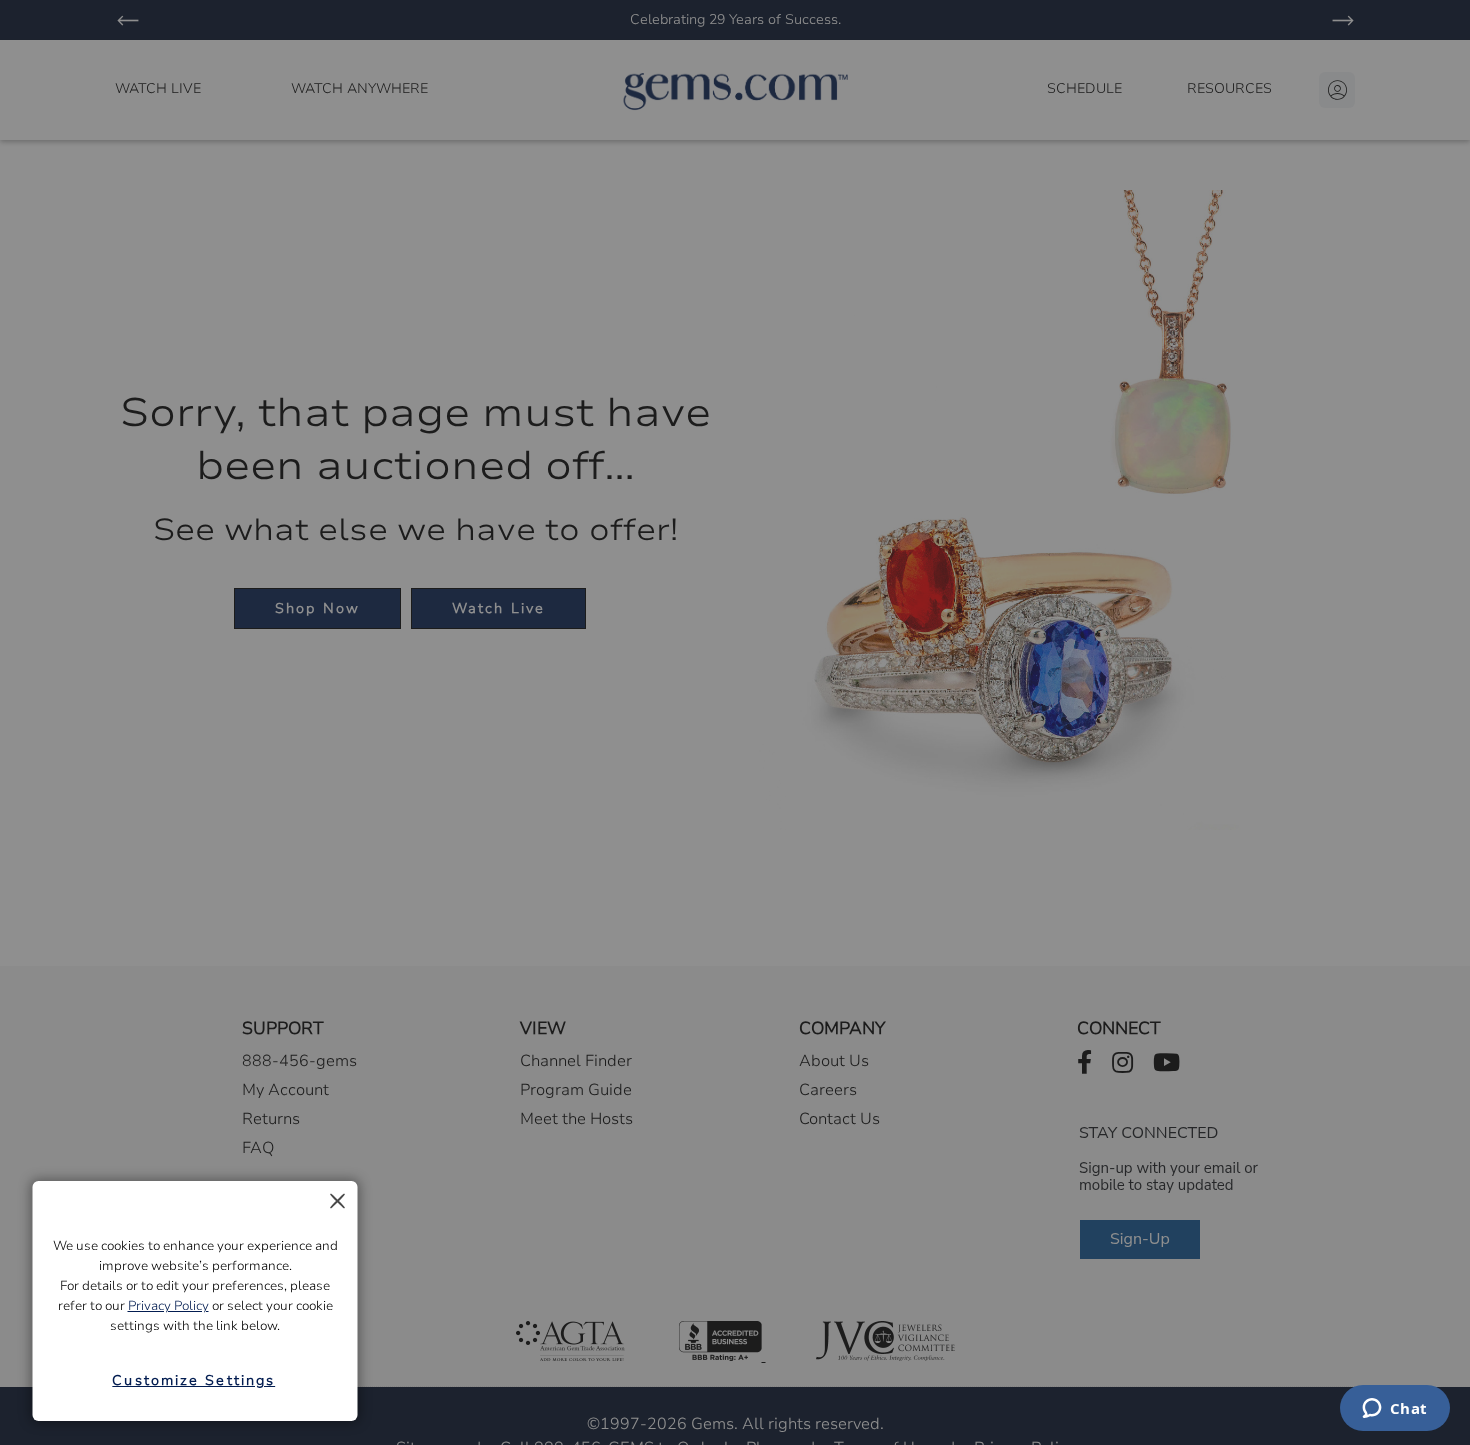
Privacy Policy (168, 1306)
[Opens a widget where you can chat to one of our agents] (1394, 1410)
